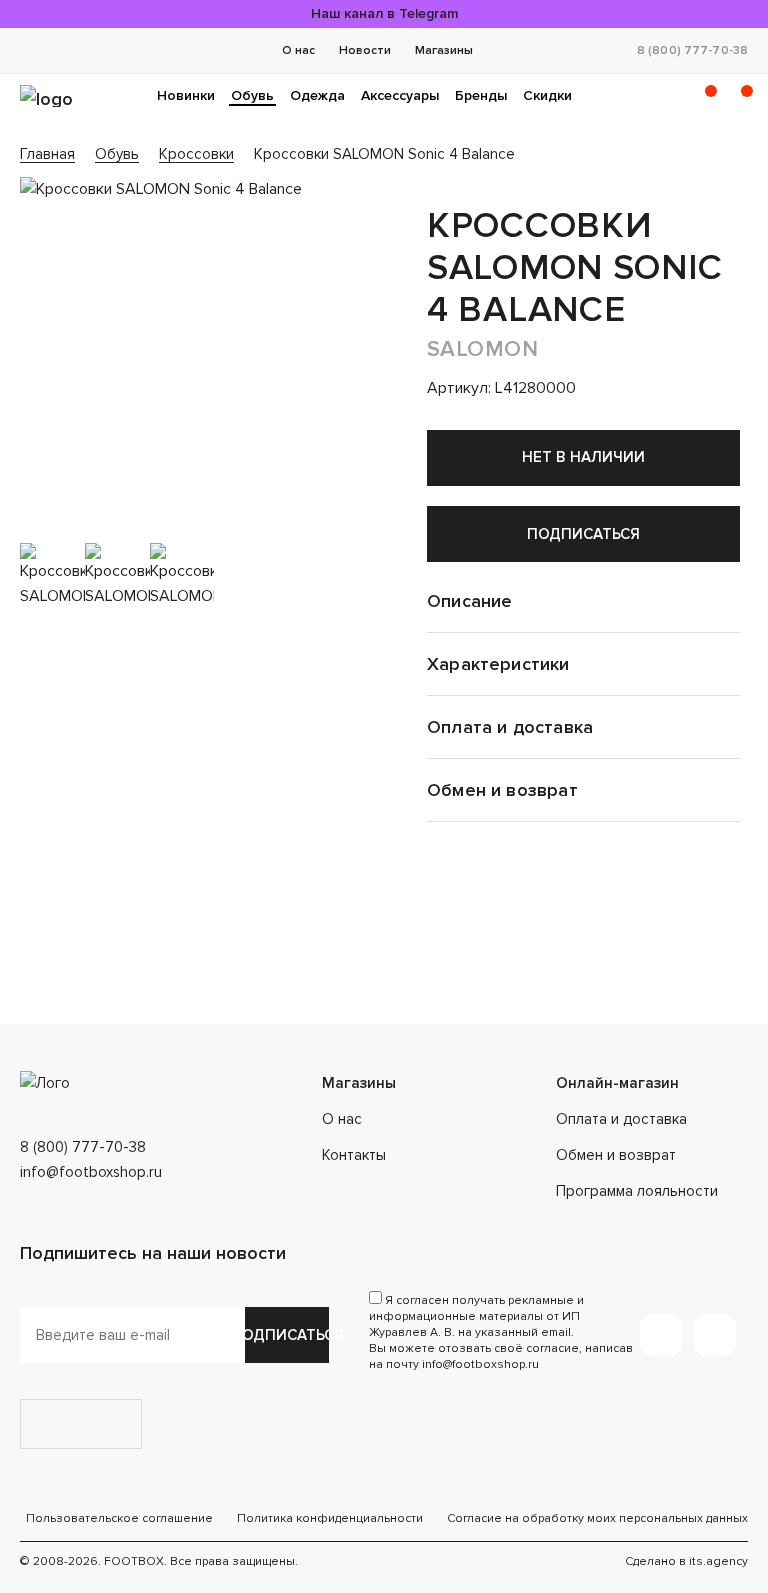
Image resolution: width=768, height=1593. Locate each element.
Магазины (444, 50)
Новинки (186, 95)
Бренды (481, 95)
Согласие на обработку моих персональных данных (597, 1518)
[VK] (715, 1335)
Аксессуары (400, 95)
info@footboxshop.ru (91, 1172)
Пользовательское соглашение (119, 1518)
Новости (365, 50)
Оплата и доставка (621, 1119)
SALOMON (482, 349)
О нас (298, 50)
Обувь (252, 95)
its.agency (718, 1561)
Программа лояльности (637, 1191)
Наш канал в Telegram (384, 13)
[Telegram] (661, 1335)
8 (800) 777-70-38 (692, 50)
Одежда (317, 95)
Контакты (354, 1155)
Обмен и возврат (616, 1155)
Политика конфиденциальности (330, 1518)
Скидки (547, 95)
